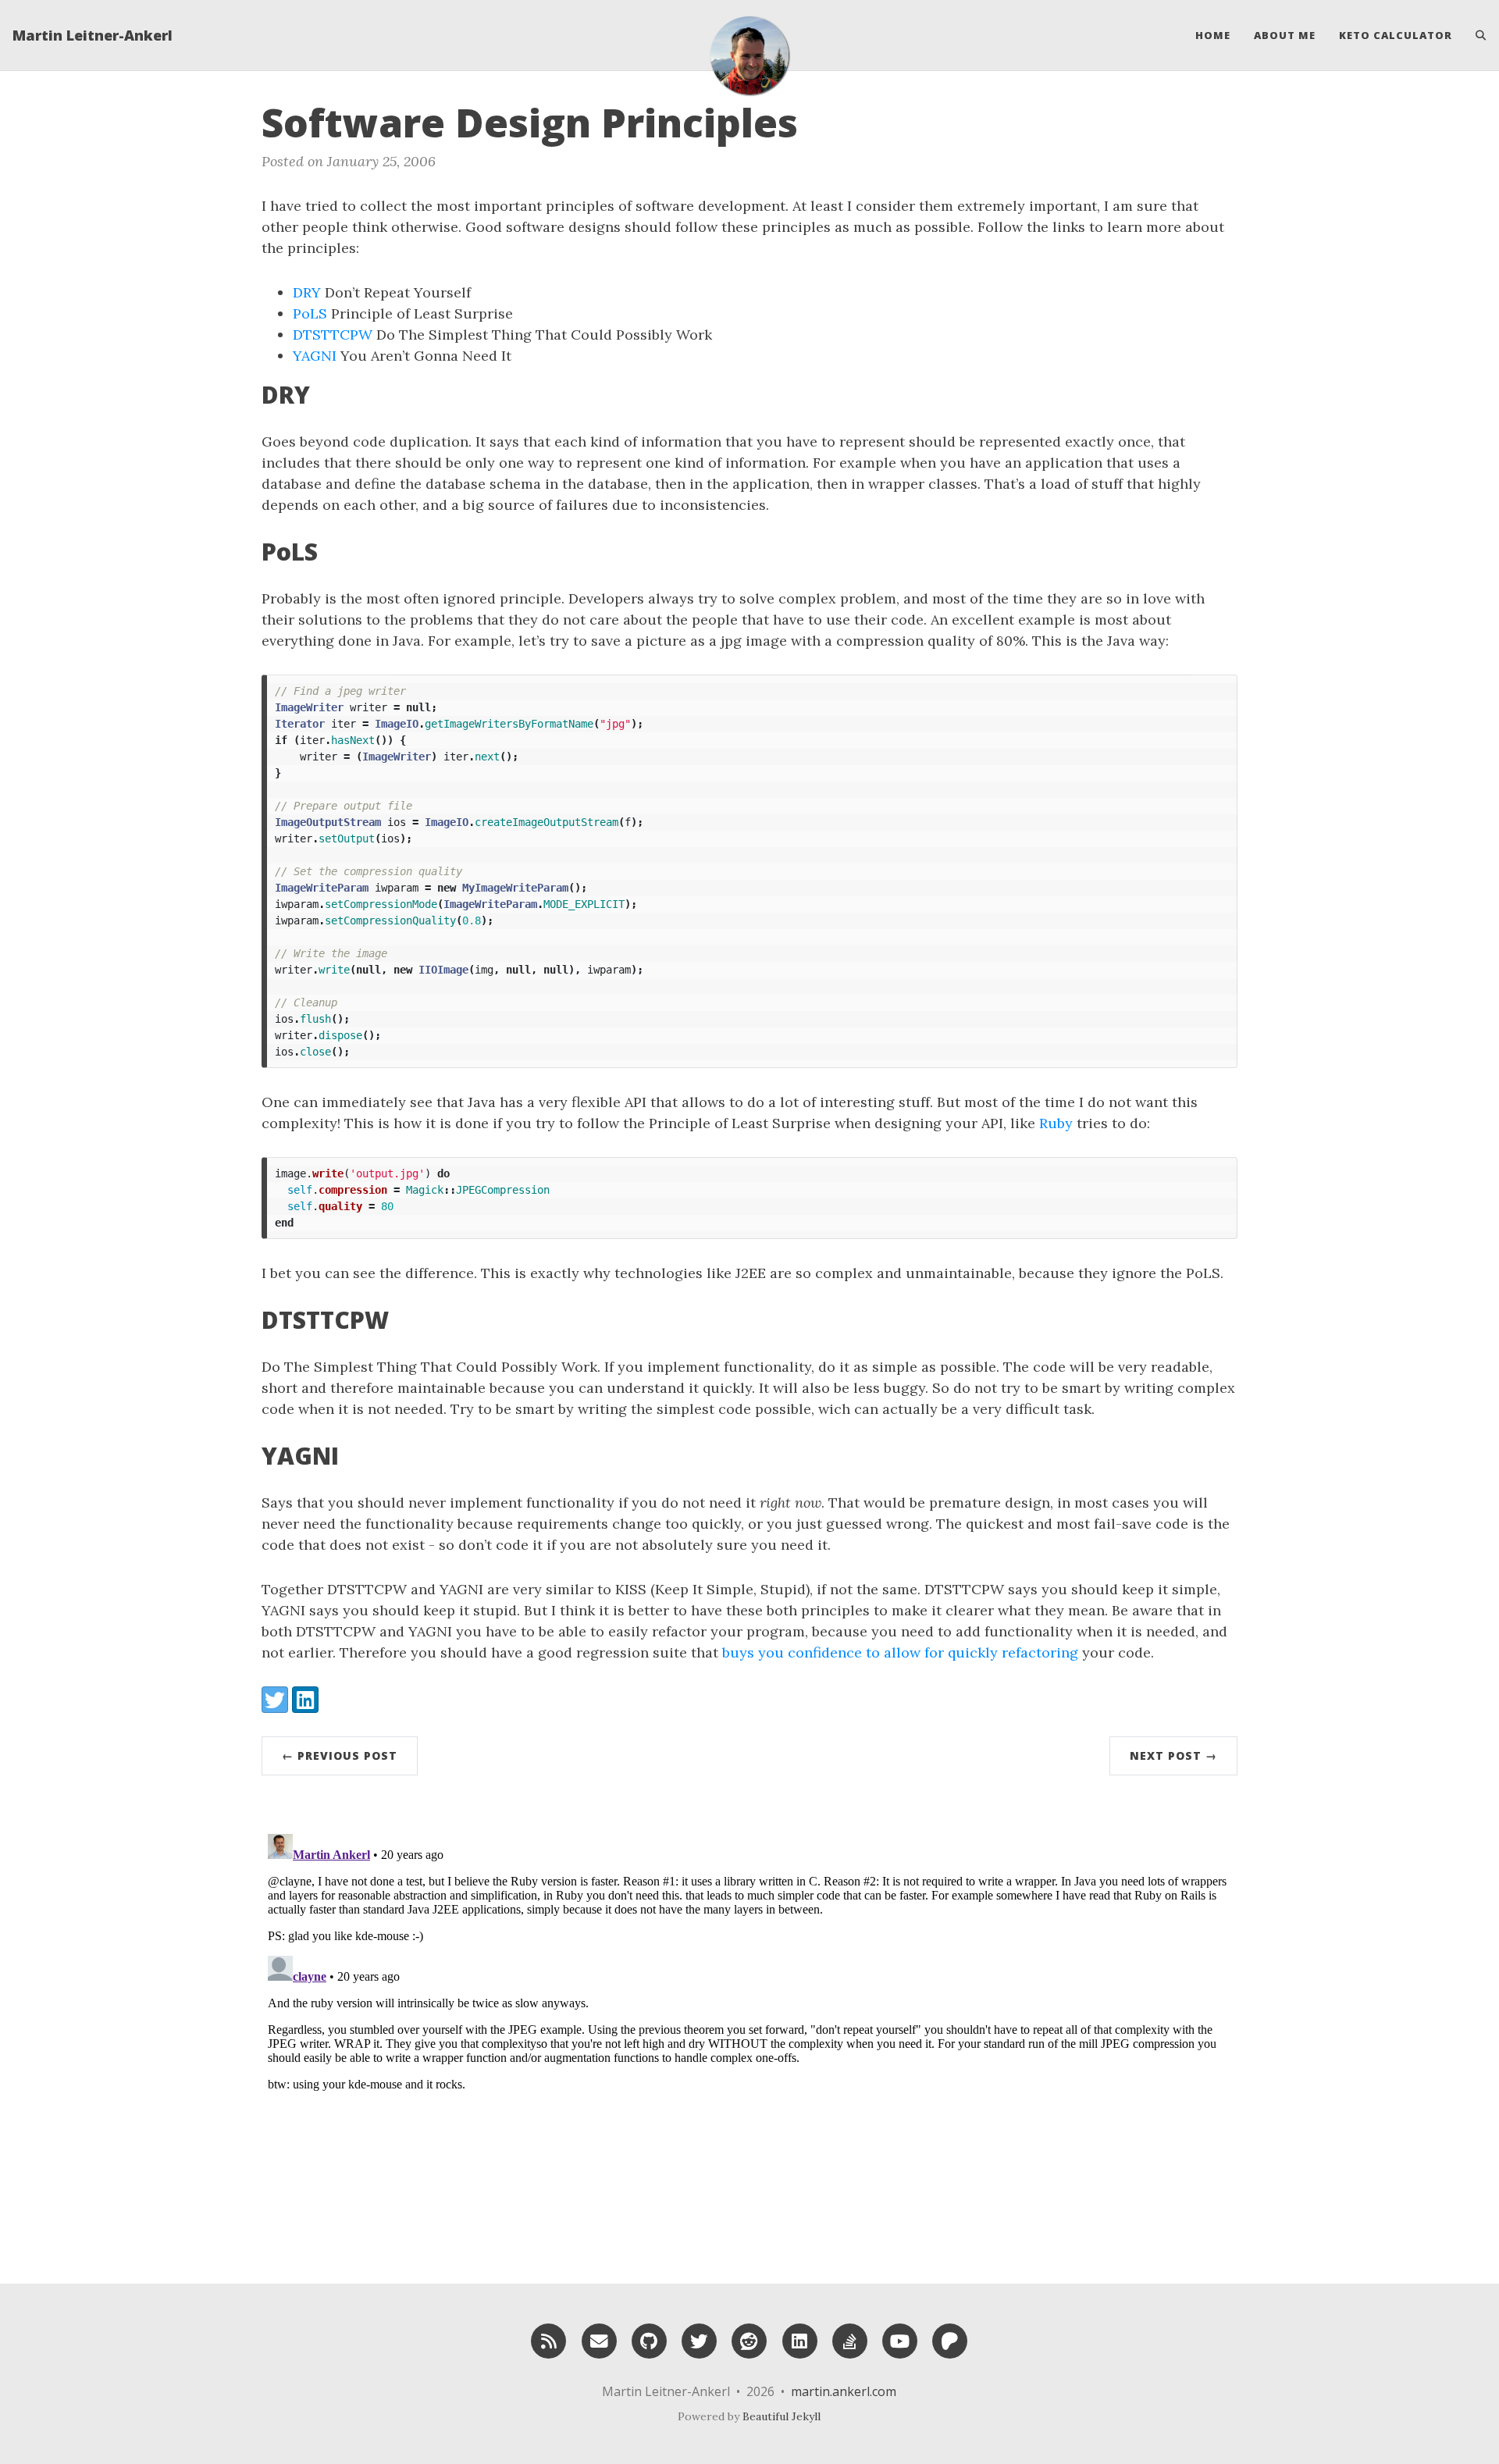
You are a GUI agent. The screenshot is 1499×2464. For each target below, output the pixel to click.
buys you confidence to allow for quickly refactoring (900, 1652)
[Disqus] (749, 2023)
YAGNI (315, 356)
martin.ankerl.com (844, 2391)
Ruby (1056, 1123)
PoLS (310, 313)
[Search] (1475, 35)
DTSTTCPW (333, 335)
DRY (307, 292)
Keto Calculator (1396, 35)
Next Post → (1173, 1755)
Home (1213, 35)
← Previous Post (340, 1755)
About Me (1285, 35)
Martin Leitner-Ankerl (93, 35)
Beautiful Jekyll (782, 2416)
